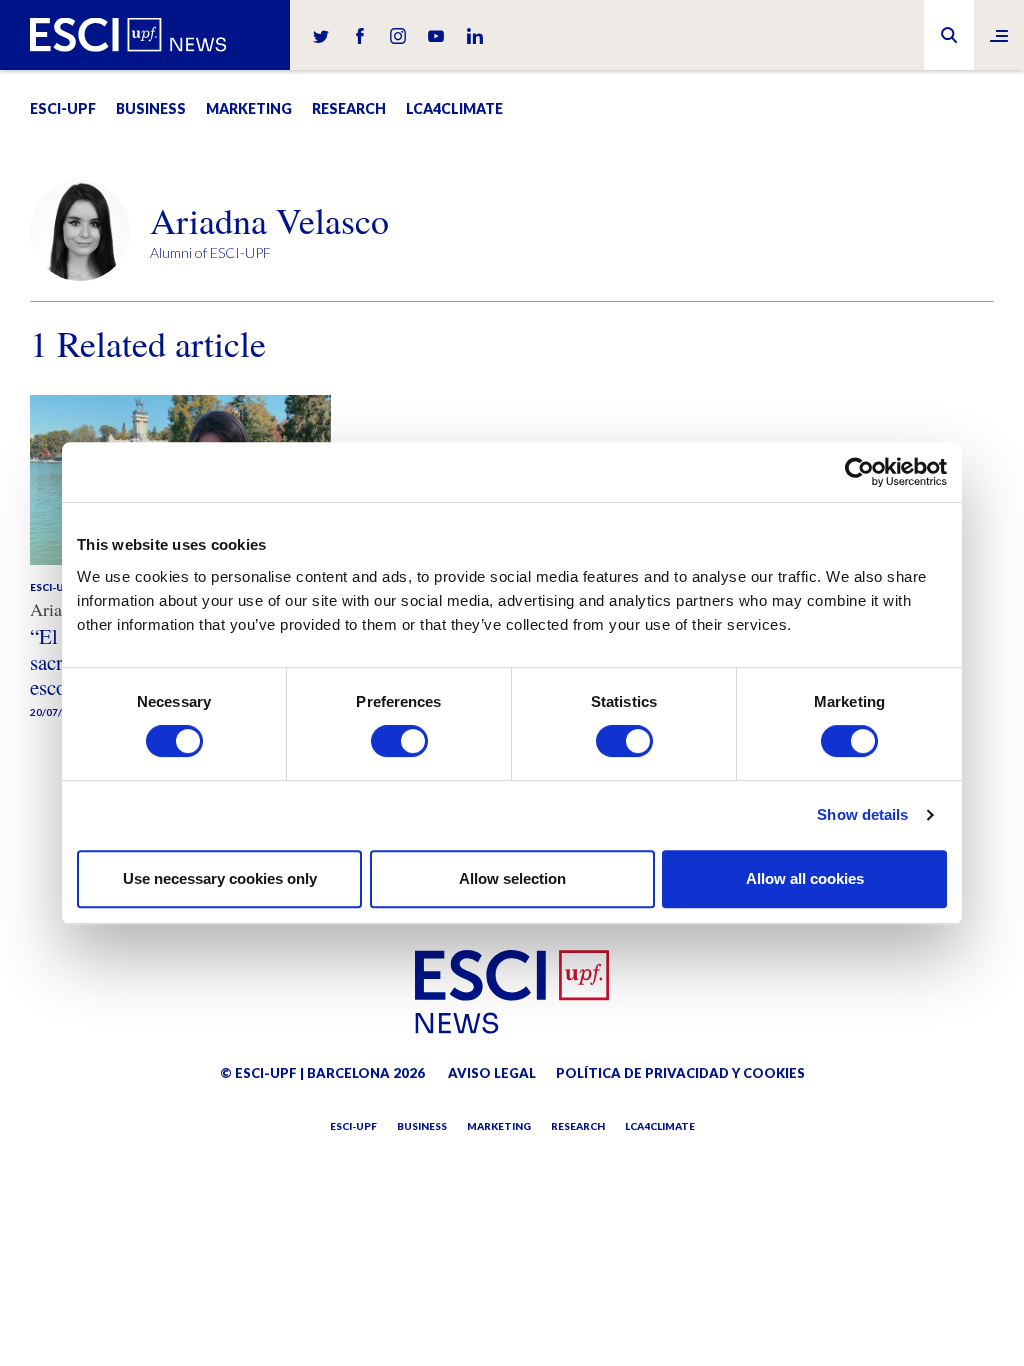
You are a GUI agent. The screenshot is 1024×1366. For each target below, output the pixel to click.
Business (151, 108)
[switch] (399, 741)
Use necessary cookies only (220, 878)
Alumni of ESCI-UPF (210, 252)
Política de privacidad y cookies (680, 1073)
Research (349, 108)
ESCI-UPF (63, 108)
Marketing (249, 108)
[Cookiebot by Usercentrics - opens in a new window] (859, 472)
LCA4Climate (454, 108)
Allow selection (512, 878)
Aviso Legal (492, 1073)
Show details (862, 814)
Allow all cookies (805, 878)
